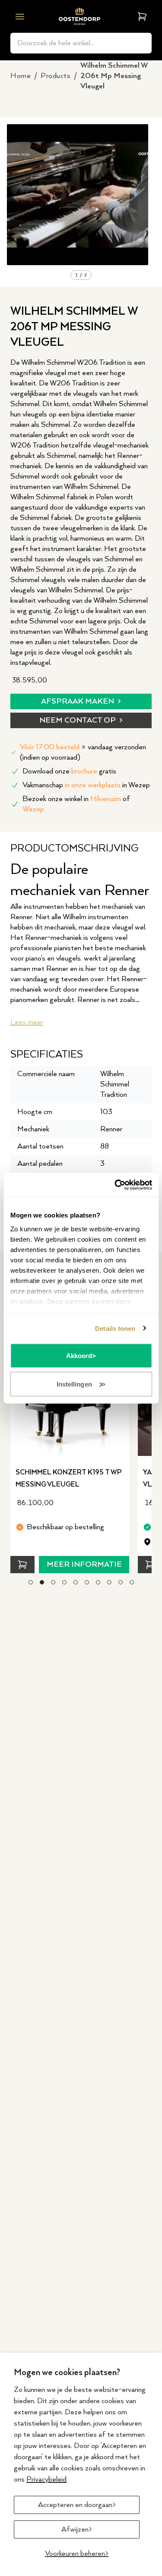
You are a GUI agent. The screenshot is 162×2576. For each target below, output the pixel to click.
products (56, 76)
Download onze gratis (69, 771)
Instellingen (74, 1384)
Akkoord (79, 1356)
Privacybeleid (46, 2479)
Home (21, 76)
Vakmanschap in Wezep (86, 785)
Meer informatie (84, 1565)
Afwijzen (75, 2529)
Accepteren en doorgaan (75, 2505)
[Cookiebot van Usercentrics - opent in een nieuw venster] (115, 1185)
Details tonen (115, 1328)
